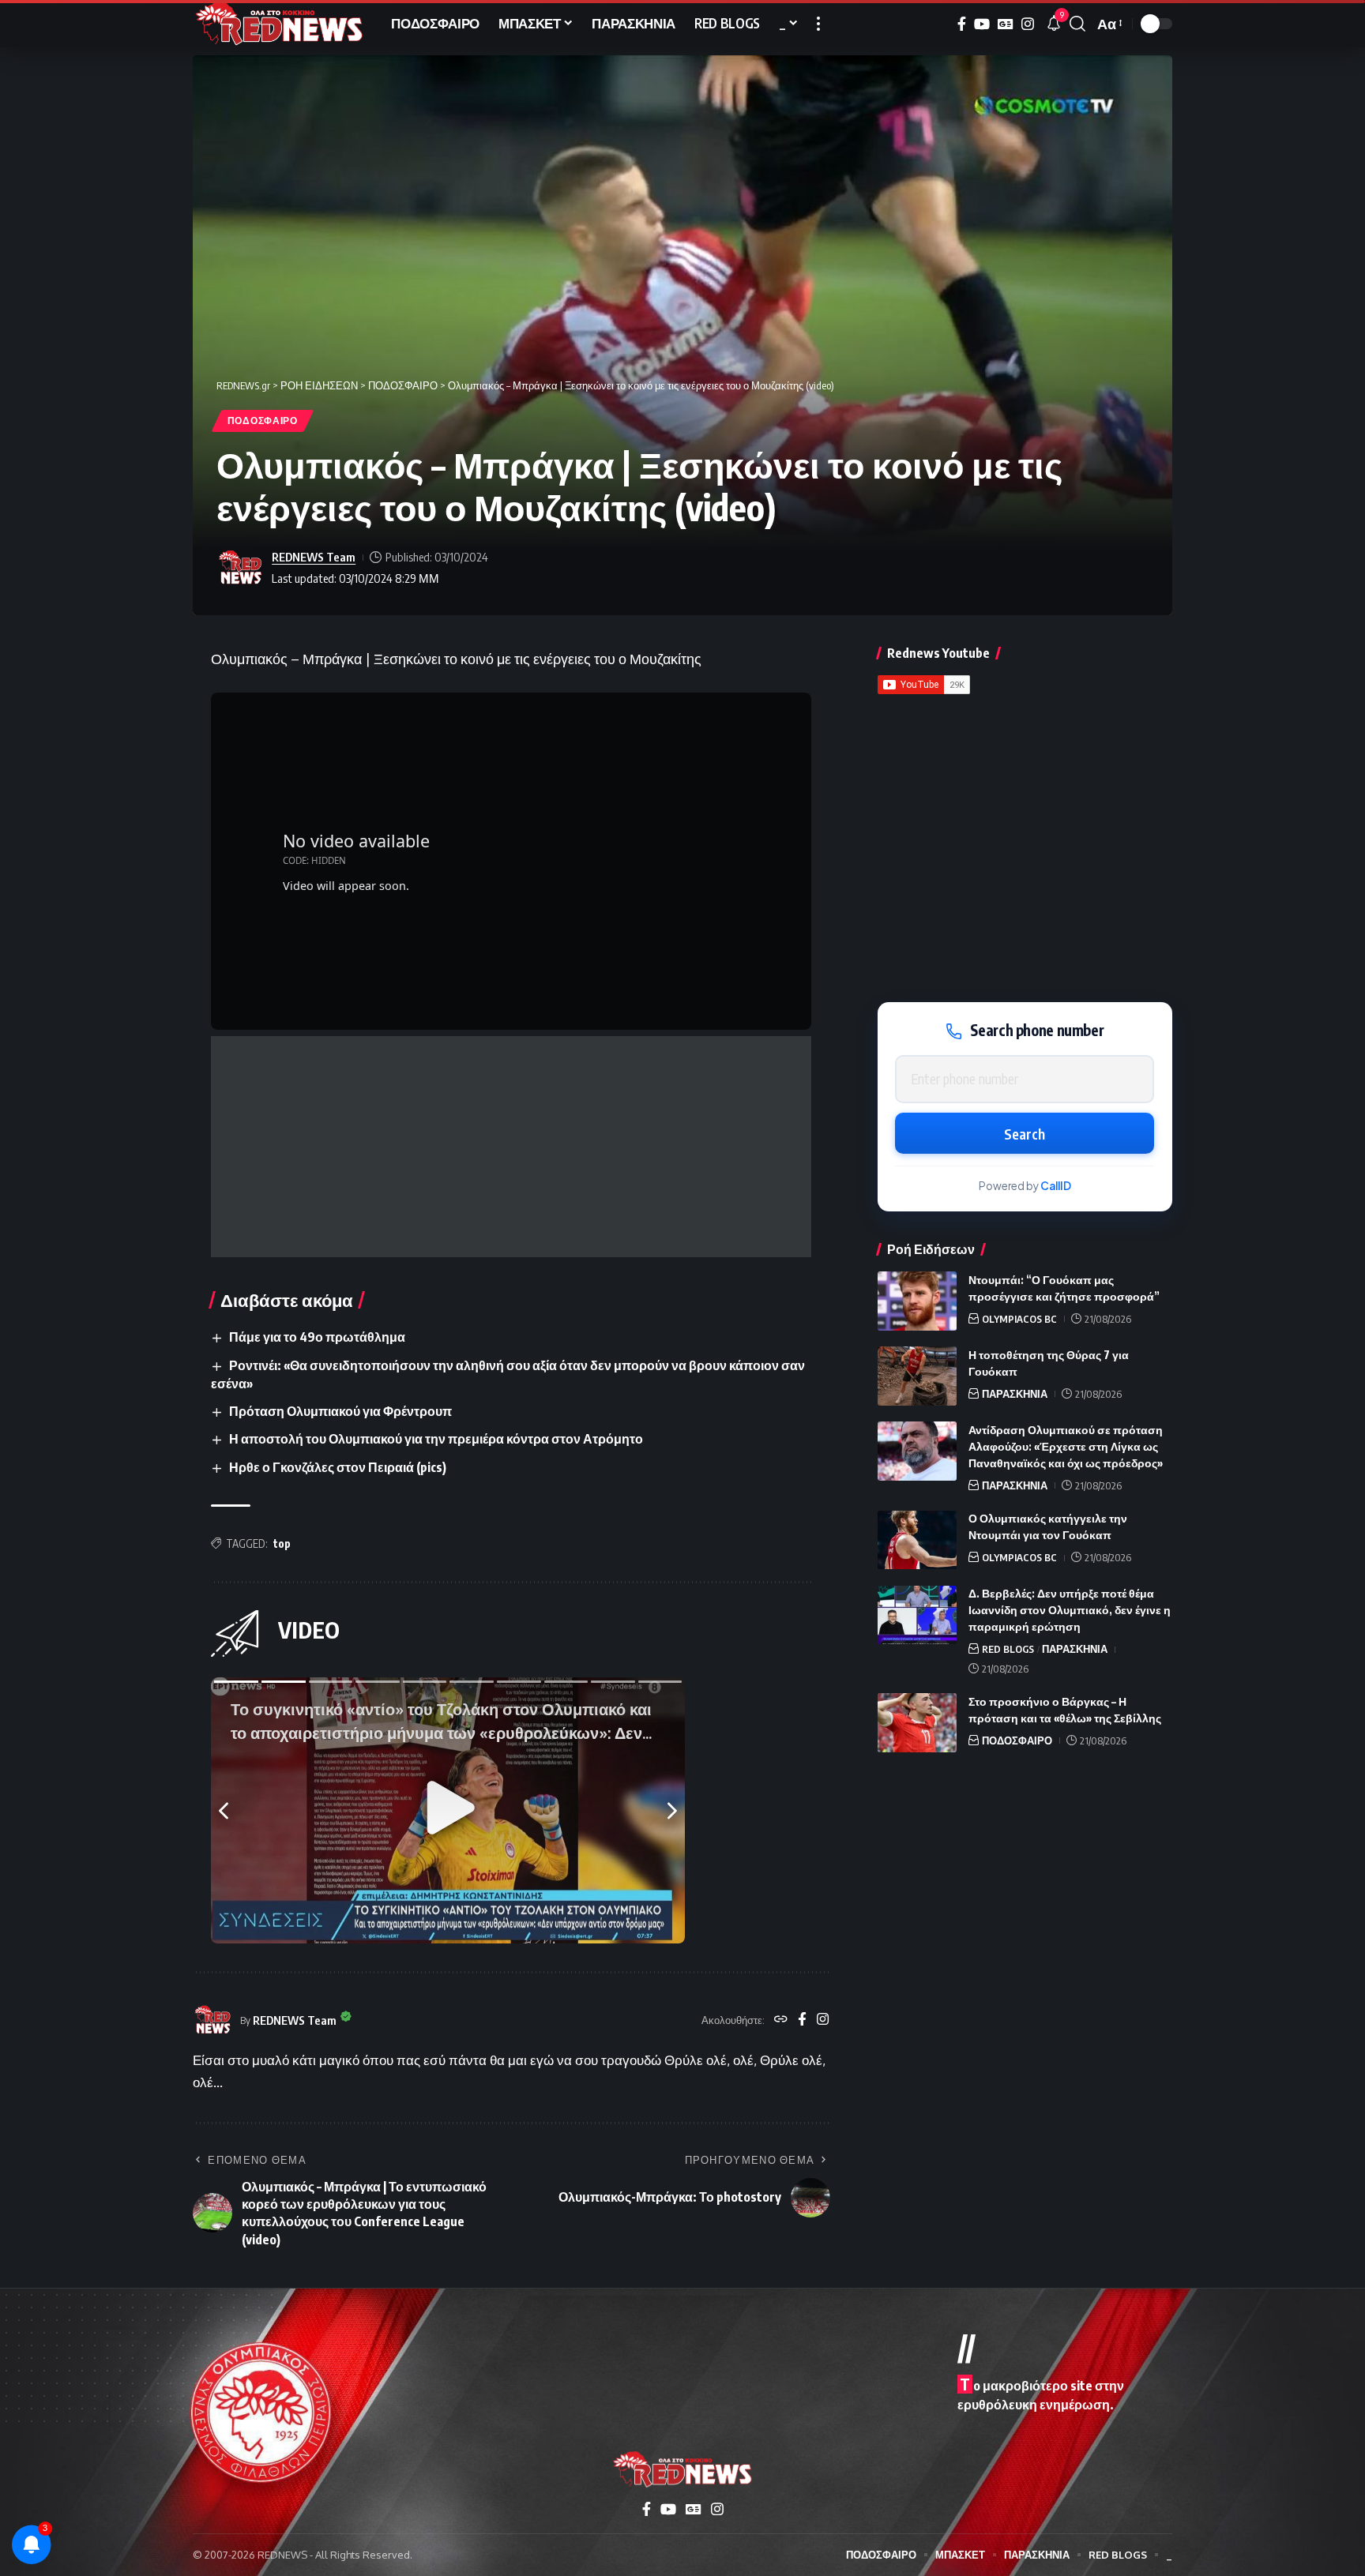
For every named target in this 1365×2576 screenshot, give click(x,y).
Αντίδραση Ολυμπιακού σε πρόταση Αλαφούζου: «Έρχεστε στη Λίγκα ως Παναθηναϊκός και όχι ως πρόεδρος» (1066, 1446)
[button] (818, 24)
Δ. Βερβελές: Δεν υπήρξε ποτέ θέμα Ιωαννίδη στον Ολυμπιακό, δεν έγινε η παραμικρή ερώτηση (1070, 1611)
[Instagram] (1028, 24)
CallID (1056, 1186)
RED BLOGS (1008, 1650)
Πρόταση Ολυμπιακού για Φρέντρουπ (340, 1411)
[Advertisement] (511, 1147)
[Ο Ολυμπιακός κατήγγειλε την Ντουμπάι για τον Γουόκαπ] (917, 1540)
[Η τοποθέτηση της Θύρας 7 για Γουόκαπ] (917, 1376)
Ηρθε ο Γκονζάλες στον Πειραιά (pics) (338, 1467)
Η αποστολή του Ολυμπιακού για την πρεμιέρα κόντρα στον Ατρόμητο (436, 1439)
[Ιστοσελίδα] (781, 2020)
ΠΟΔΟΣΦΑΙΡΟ (263, 421)
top (282, 1543)
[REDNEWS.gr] (279, 24)
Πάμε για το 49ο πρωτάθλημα (317, 1337)
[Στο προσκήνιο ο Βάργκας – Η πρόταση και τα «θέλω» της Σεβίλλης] (917, 1723)
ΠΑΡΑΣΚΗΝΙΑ (1015, 1394)
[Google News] (1006, 24)
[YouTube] (982, 24)
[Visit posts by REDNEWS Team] (240, 568)
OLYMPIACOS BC (1019, 1319)
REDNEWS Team (314, 557)
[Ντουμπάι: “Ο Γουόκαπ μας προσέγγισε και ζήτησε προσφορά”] (917, 1301)
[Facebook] (962, 24)
